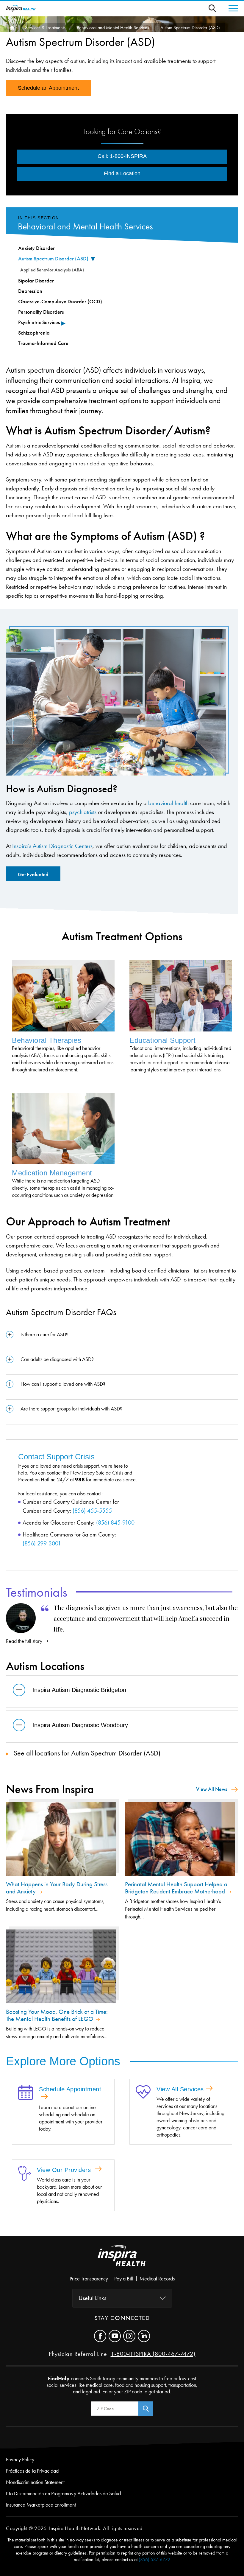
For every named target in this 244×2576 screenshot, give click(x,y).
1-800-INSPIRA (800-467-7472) (153, 2354)
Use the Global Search (215, 8)
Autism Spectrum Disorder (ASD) (53, 259)
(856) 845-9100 (115, 1522)
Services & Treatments (45, 28)
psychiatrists (83, 812)
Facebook (100, 2336)
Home (11, 28)
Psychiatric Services (39, 322)
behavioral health (168, 803)
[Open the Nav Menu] (230, 8)
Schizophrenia (34, 333)
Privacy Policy (20, 2460)
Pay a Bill (124, 2279)
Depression (30, 291)
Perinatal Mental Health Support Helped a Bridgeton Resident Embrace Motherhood (176, 1888)
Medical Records (157, 2279)
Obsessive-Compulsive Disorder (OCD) (60, 302)
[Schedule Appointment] (26, 2093)
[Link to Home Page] (122, 2260)
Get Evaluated (33, 874)
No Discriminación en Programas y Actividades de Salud (63, 2493)
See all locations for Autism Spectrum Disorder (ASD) (86, 1753)
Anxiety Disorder (36, 248)
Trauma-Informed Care (43, 343)
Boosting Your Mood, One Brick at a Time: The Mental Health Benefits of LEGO (57, 2015)
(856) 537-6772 (154, 2559)
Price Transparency (89, 2279)
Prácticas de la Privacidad (32, 2471)
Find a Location (122, 173)
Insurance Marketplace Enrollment (41, 2505)
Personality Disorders (41, 312)
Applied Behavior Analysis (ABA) (52, 270)
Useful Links (92, 2298)
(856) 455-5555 (92, 1511)
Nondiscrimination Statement (35, 2482)
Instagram (129, 2336)
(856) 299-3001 (42, 1543)
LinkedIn (144, 2336)
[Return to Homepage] (21, 8)
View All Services (180, 2089)
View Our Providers (65, 2170)
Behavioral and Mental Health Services (113, 28)
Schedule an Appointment (48, 88)
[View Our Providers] (25, 2174)
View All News (212, 1789)
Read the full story (24, 1641)
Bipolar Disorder (36, 281)
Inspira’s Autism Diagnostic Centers (52, 846)
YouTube (115, 2336)
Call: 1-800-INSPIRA (122, 156)
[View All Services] (143, 2092)
